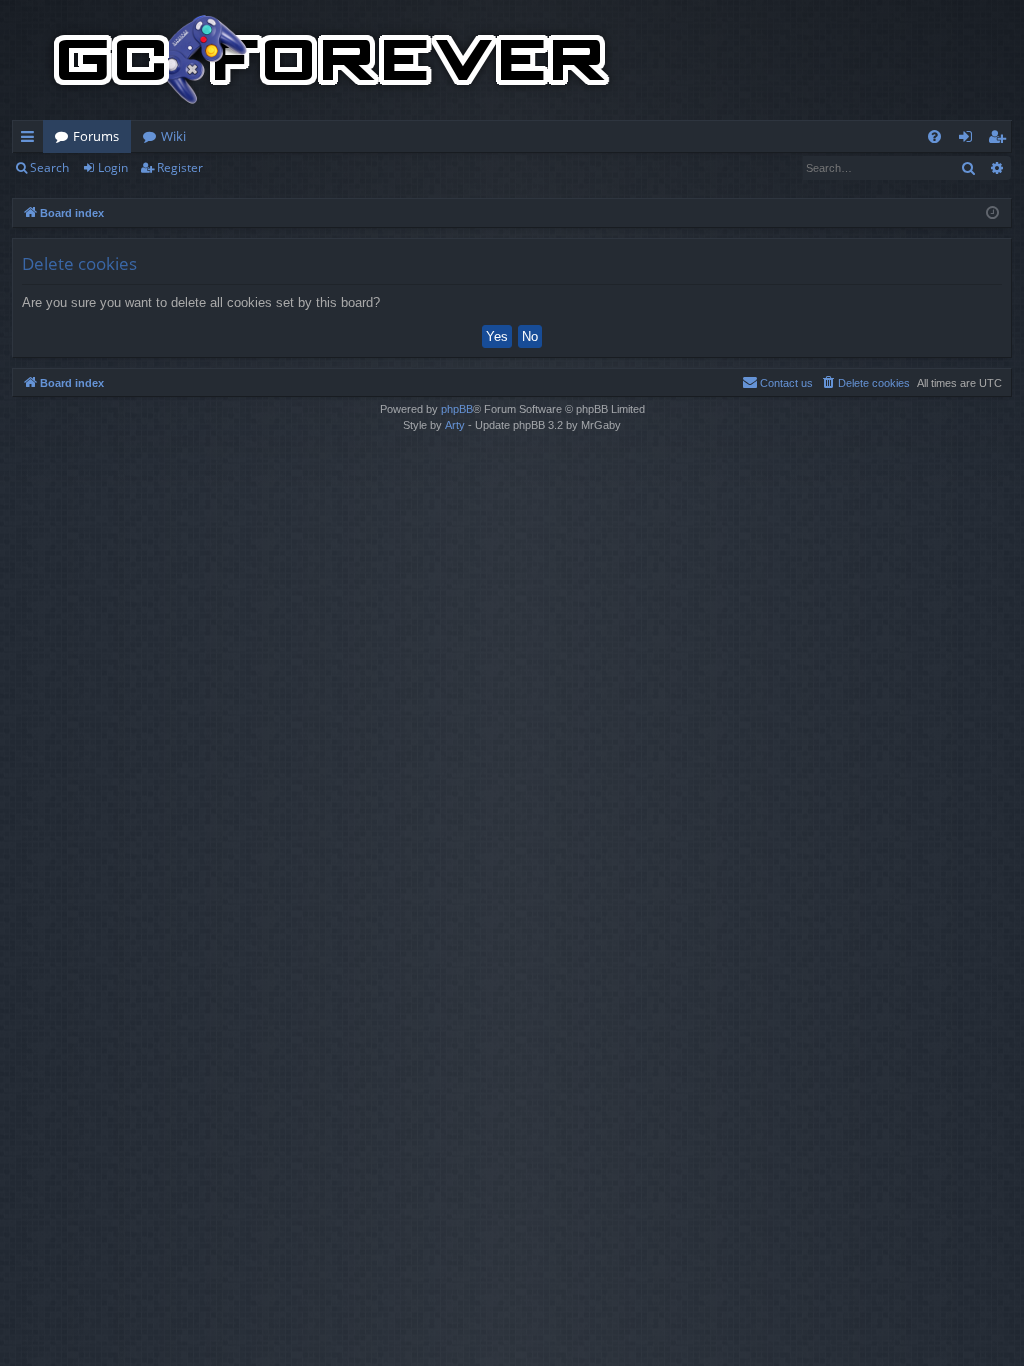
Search (49, 167)
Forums (96, 136)
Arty (455, 425)
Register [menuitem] (1001, 140)
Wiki (173, 136)
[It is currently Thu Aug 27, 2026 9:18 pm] (992, 213)
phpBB (457, 409)
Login (113, 167)
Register (180, 167)
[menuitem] (934, 136)
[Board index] (332, 60)
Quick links (31, 140)
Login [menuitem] (969, 140)
